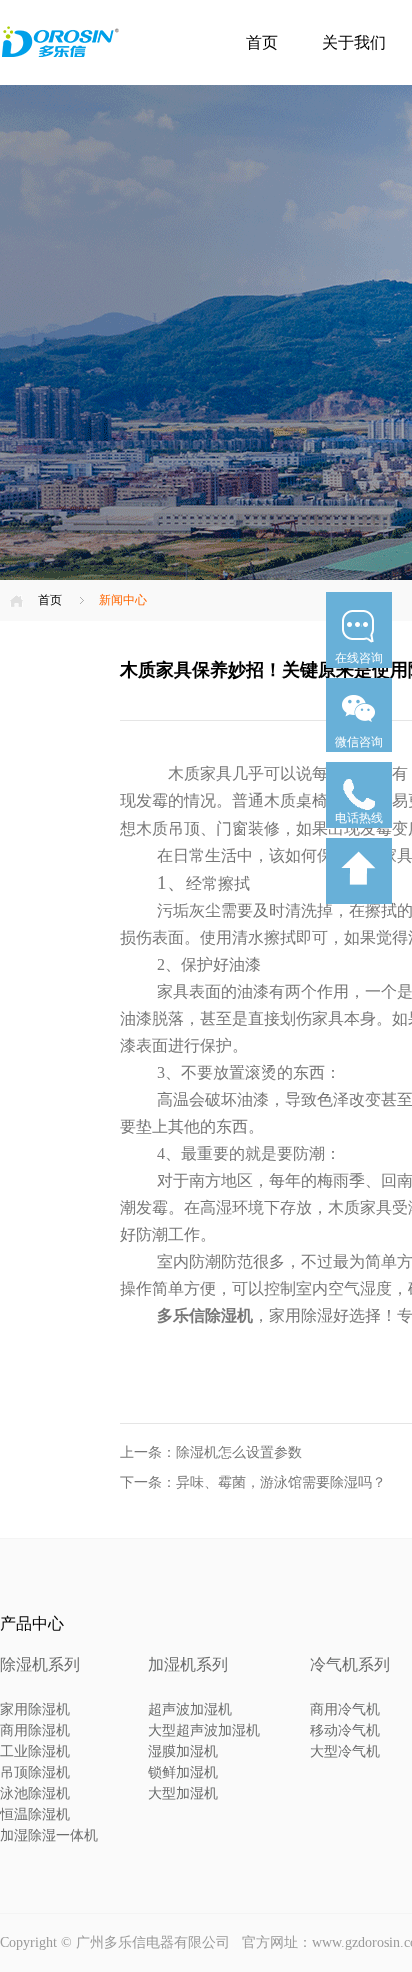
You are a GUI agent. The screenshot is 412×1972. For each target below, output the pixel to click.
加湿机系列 (188, 1664)
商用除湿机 (35, 1730)
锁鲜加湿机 (183, 1772)
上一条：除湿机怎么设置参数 (211, 1452)
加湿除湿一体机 (49, 1835)
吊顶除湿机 (35, 1772)
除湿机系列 (40, 1664)
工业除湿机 (35, 1751)
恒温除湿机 (35, 1814)
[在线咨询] (359, 674)
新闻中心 (123, 600)
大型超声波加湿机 (204, 1730)
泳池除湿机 (35, 1793)
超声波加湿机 (190, 1709)
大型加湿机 (183, 1793)
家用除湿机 (35, 1709)
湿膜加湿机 (183, 1751)
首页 (262, 42)
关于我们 (354, 42)
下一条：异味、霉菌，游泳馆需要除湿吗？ (253, 1482)
